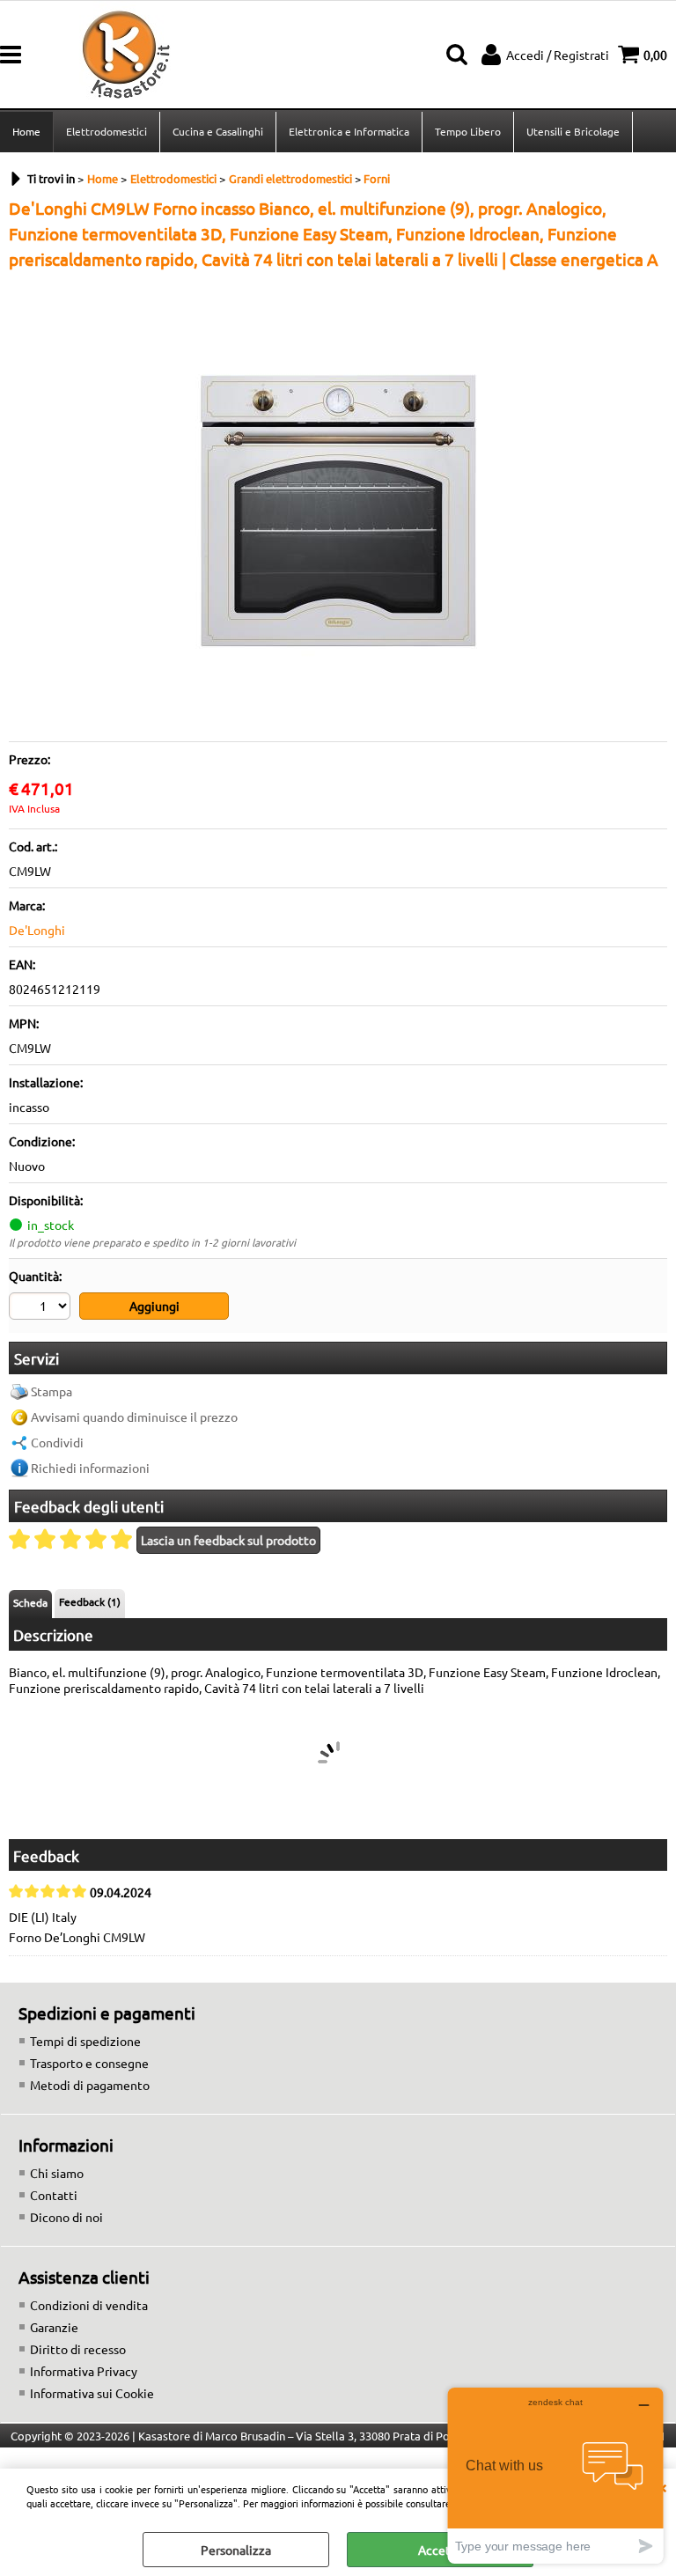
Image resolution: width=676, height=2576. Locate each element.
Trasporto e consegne (89, 2063)
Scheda (30, 1602)
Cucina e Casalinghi (218, 131)
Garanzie (54, 2327)
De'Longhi (37, 930)
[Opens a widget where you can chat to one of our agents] (555, 2475)
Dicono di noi (66, 2217)
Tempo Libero (468, 131)
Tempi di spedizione (85, 2041)
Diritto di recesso (78, 2349)
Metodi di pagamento (90, 2085)
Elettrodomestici (107, 131)
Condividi (57, 1442)
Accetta (440, 2550)
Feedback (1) (90, 1601)
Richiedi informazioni (90, 1468)
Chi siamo (57, 2173)
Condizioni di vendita (89, 2305)
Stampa (51, 1391)
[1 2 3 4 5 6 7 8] (42, 1308)
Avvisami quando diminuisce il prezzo (134, 1417)
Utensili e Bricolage (573, 131)
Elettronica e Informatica (349, 131)
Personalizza (236, 2550)
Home (26, 131)
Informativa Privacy (84, 2371)
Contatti (54, 2195)
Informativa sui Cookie (92, 2393)
